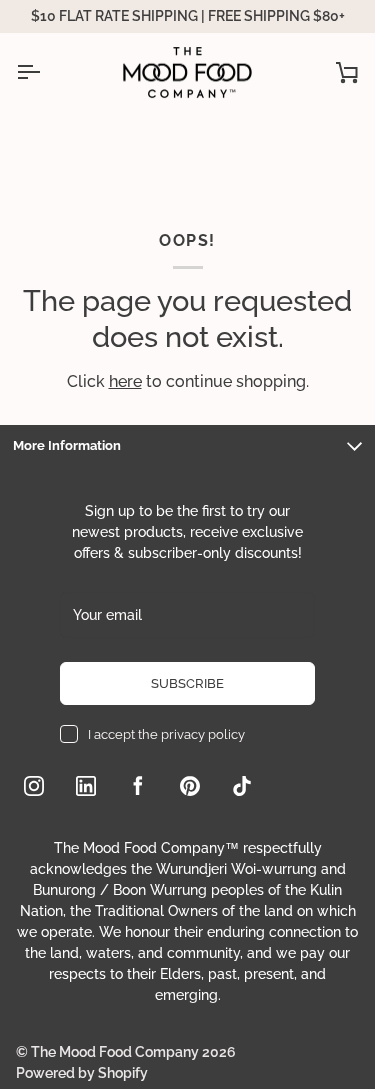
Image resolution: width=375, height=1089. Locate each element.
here (125, 381)
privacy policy (203, 734)
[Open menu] (46, 72)
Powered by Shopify (82, 1073)
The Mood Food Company (115, 1052)
